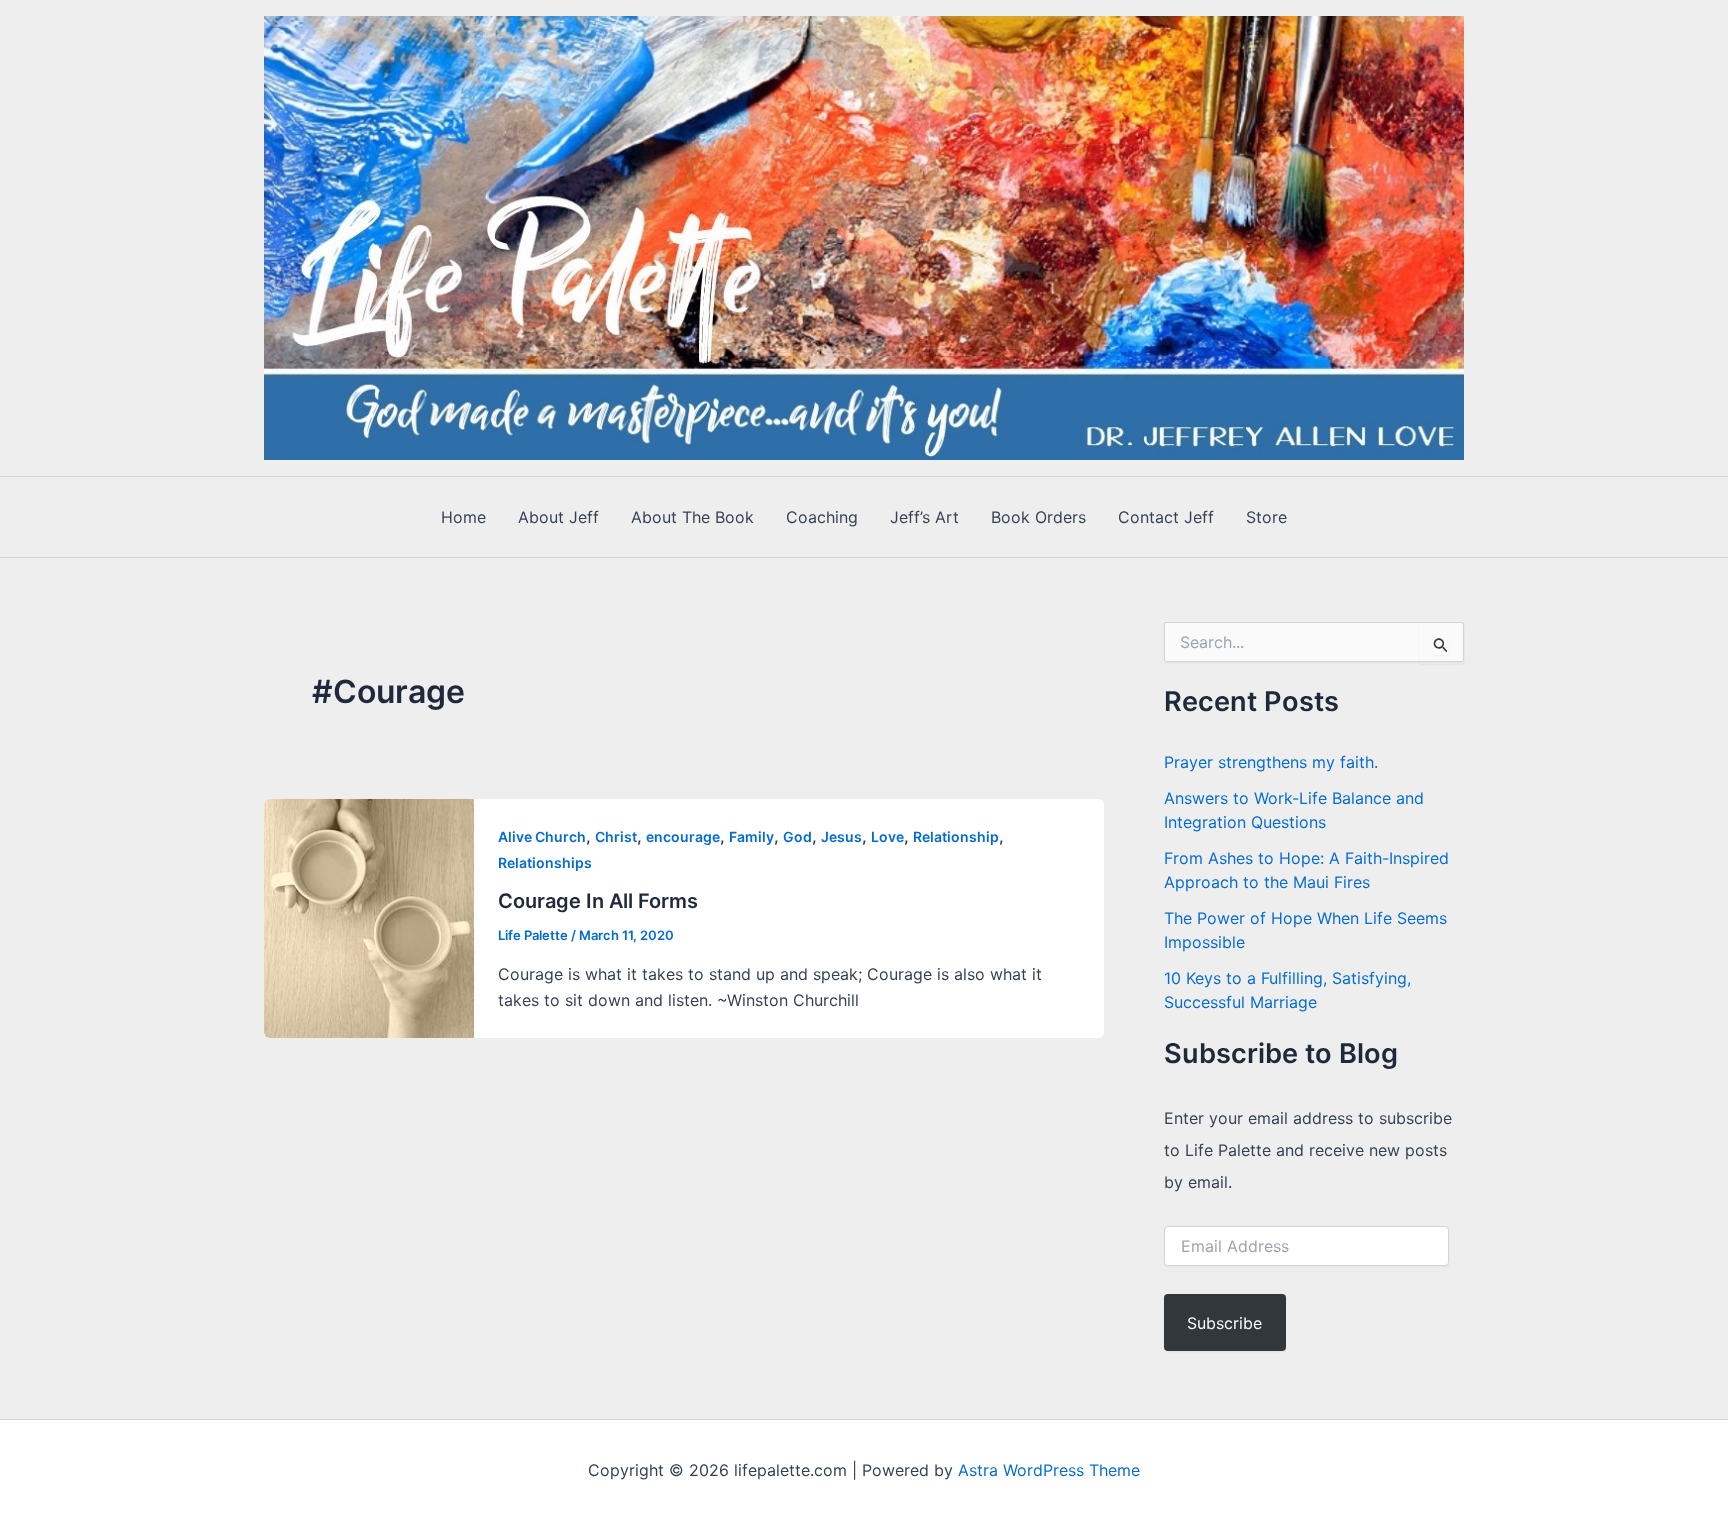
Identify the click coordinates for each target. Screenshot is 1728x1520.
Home (463, 517)
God (797, 836)
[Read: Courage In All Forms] (369, 916)
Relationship (956, 836)
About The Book (692, 517)
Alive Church (542, 836)
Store (1266, 517)
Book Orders (1038, 517)
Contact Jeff (1166, 517)
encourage (683, 836)
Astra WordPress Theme (1049, 1470)
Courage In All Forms (598, 901)
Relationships (545, 862)
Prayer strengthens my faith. (1271, 762)
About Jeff (558, 517)
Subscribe (1224, 1323)
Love (887, 836)
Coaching (822, 517)
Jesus (841, 836)
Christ (616, 836)
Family (751, 836)
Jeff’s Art (924, 517)
